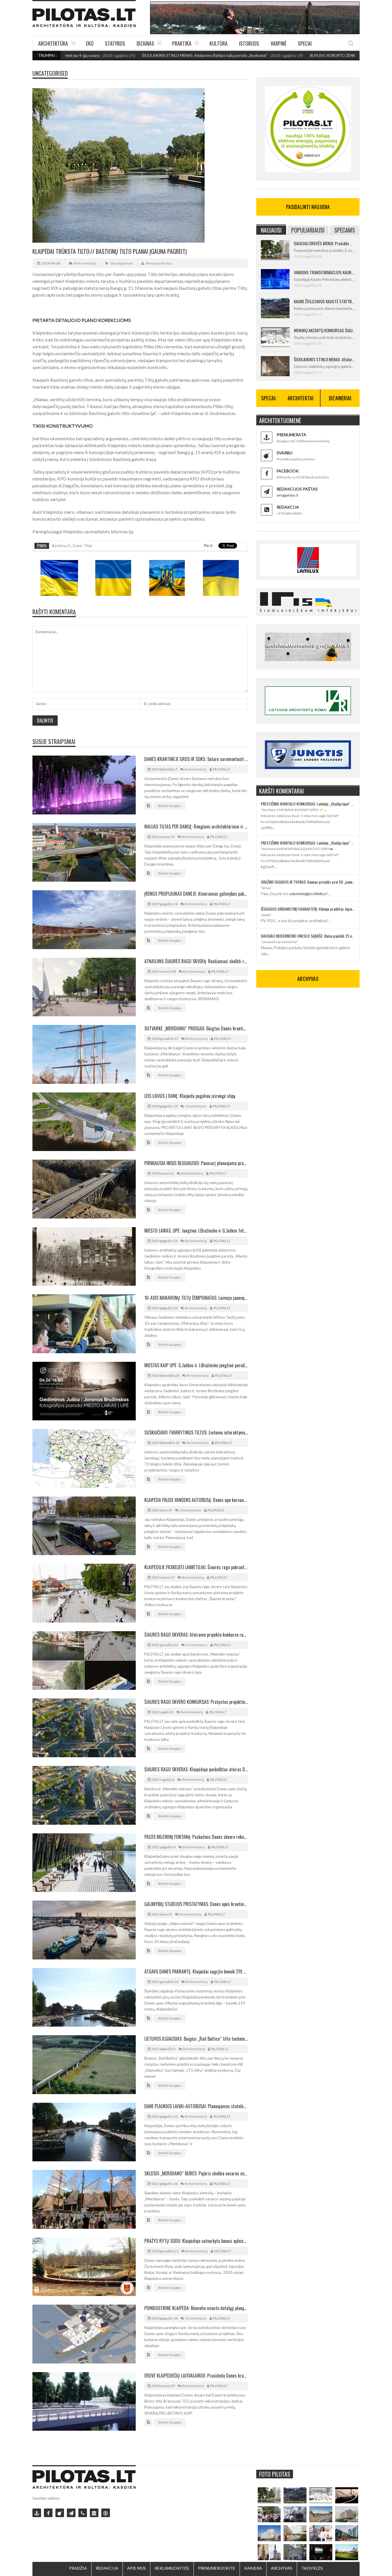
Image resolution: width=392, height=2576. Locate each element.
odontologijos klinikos (308, 894)
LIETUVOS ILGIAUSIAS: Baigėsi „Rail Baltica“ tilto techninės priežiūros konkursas (196, 2039)
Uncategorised (50, 73)
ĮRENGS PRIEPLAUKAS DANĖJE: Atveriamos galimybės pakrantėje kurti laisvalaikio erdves (196, 894)
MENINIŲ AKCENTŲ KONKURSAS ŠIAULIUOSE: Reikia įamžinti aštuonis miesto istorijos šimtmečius (324, 330)
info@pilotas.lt (288, 495)
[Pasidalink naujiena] (60, 2513)
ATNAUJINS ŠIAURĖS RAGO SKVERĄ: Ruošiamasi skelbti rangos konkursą (196, 961)
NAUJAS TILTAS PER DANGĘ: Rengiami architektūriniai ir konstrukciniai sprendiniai (196, 827)
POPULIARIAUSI (308, 230)
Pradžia (78, 2568)
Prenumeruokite (217, 2568)
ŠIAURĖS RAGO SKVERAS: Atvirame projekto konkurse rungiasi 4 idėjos (196, 1635)
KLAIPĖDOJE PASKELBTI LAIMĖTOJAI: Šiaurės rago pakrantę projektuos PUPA (196, 1567)
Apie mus (136, 2568)
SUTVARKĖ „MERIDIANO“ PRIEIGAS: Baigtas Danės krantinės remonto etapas (196, 1028)
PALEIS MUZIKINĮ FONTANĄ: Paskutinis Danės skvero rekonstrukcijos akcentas (196, 1837)
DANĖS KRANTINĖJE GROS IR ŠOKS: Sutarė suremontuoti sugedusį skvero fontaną (196, 759)
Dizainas (145, 43)
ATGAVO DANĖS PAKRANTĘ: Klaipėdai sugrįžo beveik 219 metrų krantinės (196, 1971)
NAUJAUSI (271, 230)
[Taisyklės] (106, 2513)
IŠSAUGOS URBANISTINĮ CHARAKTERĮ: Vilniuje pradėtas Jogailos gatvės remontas (308, 909)
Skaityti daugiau (170, 806)
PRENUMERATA (291, 435)
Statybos (115, 43)
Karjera (253, 2568)
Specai (305, 43)
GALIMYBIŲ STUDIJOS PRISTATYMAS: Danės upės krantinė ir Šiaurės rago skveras (196, 1904)
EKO (90, 43)
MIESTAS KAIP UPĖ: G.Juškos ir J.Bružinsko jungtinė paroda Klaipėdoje (196, 1365)
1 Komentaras (196, 1106)
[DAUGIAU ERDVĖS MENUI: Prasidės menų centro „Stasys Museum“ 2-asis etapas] (269, 2495)
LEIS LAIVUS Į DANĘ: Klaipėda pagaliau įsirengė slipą (190, 1096)
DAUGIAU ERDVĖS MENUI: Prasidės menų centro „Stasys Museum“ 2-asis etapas (324, 243)
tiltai (88, 546)
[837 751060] (83, 2513)
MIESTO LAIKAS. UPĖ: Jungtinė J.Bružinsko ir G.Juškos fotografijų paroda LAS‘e (196, 1231)
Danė (77, 546)
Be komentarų (85, 263)
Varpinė (279, 43)
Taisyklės (312, 2568)
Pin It (208, 546)
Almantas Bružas (159, 263)
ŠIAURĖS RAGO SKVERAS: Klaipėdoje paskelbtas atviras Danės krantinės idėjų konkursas (196, 1769)
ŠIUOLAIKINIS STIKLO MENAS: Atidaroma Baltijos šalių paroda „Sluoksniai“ (137, 55)
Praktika (182, 43)
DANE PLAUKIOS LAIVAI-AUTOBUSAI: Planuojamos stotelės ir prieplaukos (196, 2106)
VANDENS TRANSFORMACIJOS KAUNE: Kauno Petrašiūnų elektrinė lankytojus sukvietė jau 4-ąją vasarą (324, 272)
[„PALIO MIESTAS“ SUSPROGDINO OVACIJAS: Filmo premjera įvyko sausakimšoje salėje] (321, 2552)
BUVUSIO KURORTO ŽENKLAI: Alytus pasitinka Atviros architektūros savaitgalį (309, 55)
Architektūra (53, 43)
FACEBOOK (288, 471)
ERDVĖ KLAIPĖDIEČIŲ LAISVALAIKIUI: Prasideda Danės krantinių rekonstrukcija (196, 2376)
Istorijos (249, 43)
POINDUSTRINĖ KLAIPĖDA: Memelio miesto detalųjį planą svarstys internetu (196, 2308)
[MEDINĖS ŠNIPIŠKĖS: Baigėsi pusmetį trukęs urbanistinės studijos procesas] (347, 2533)
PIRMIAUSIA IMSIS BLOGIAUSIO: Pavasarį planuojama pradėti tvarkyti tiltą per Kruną (196, 1163)
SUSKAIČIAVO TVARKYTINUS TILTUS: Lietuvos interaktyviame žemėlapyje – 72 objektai (196, 1432)
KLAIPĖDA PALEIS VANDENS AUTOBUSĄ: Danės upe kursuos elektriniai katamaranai (196, 1500)
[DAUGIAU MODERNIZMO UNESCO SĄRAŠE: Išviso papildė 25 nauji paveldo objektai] (269, 2533)
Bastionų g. (62, 546)
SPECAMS (345, 230)
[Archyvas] (94, 2513)
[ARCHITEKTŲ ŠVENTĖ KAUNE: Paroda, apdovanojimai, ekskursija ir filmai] (347, 2552)
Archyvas (282, 2568)
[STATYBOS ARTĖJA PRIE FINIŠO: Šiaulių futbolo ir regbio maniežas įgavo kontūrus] (321, 2514)
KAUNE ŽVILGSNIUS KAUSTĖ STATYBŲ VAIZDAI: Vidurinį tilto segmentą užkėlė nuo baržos (324, 301)
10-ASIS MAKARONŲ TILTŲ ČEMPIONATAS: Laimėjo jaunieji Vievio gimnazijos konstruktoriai (196, 1298)
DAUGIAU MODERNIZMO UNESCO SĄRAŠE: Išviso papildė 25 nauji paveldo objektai (308, 936)
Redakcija (107, 2568)
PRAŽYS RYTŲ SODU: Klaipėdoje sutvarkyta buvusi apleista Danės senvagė (196, 2241)
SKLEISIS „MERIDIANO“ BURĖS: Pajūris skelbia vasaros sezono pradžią (196, 2173)
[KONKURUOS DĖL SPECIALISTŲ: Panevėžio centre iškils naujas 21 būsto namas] (347, 2514)
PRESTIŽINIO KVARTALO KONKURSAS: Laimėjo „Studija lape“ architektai (308, 804)
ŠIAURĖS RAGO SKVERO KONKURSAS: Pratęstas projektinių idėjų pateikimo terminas (196, 1702)
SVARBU (285, 453)
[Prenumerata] (37, 2513)
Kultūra (219, 43)
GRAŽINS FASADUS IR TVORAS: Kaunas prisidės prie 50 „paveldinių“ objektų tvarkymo (308, 882)
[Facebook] (48, 2513)
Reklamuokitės (172, 2568)
